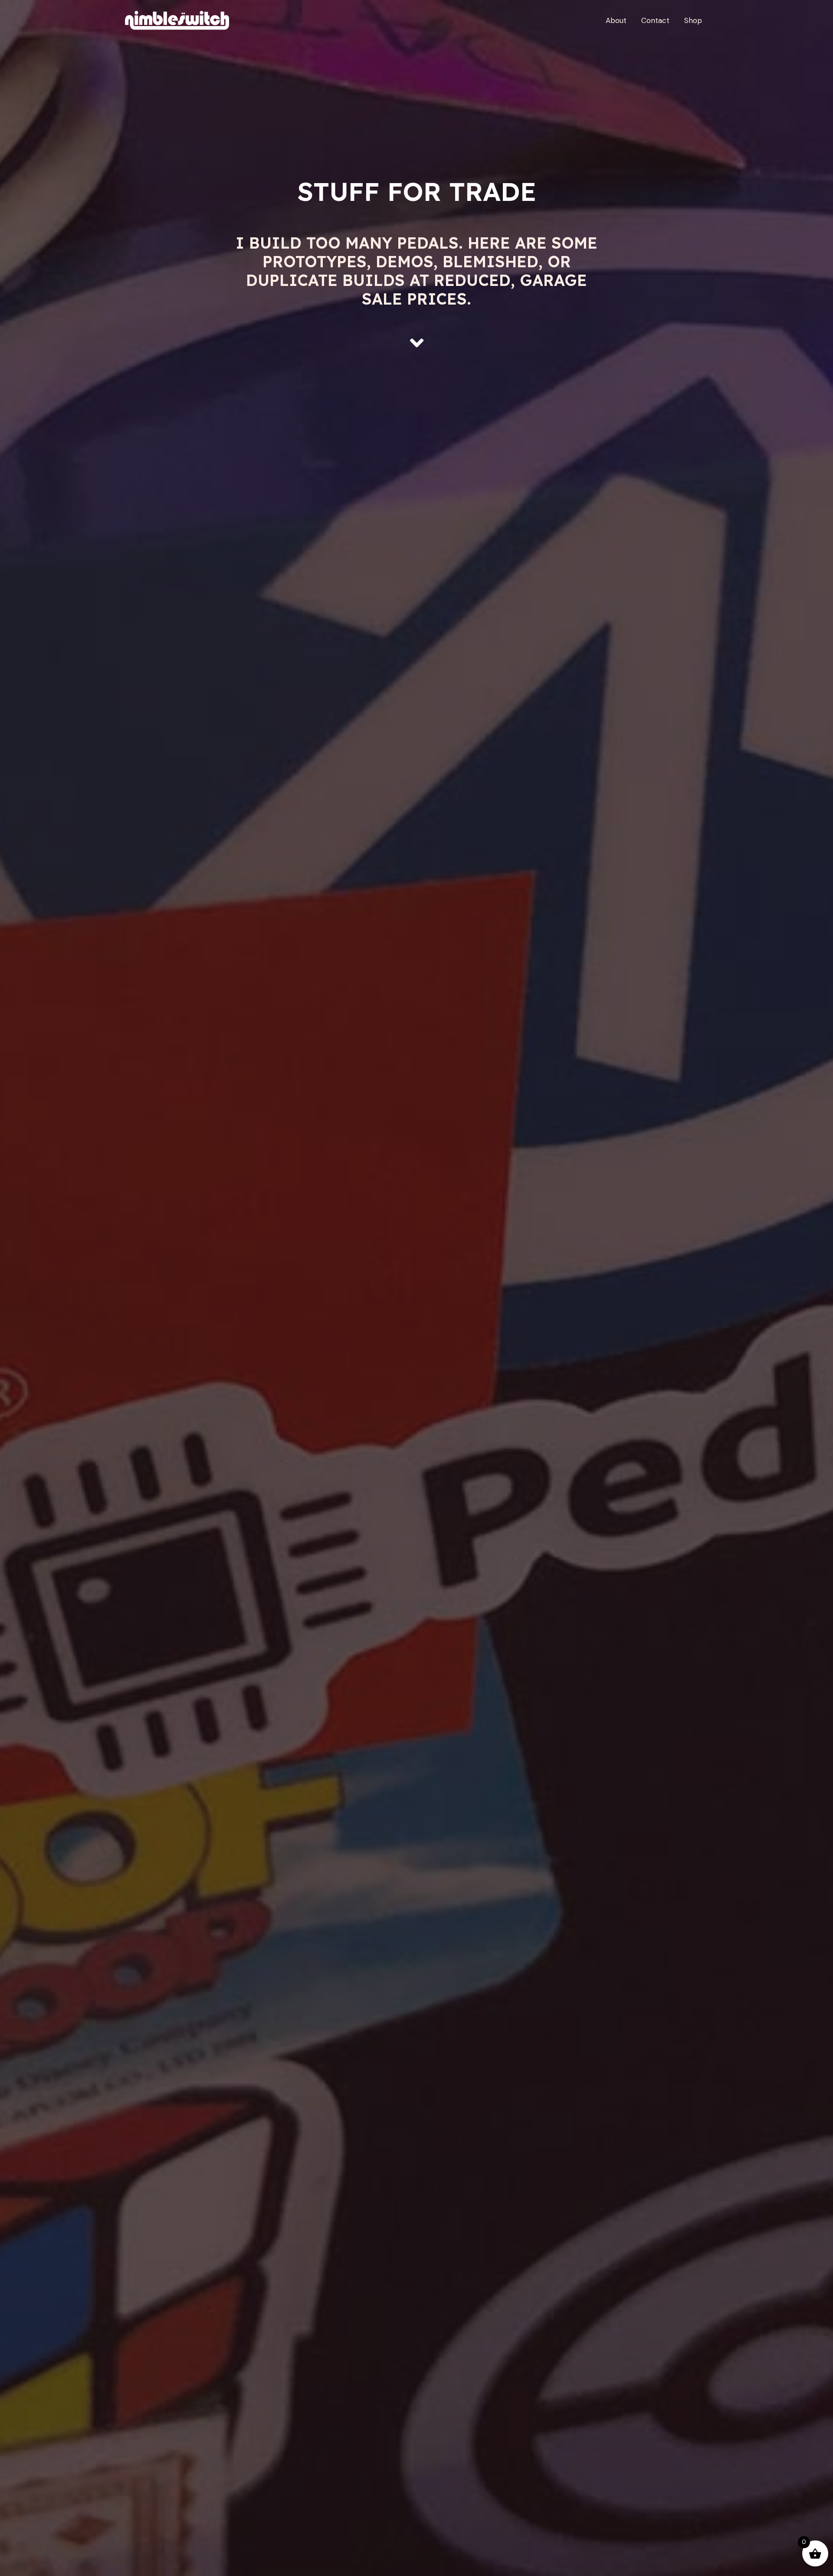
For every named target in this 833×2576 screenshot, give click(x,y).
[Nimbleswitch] (178, 20)
